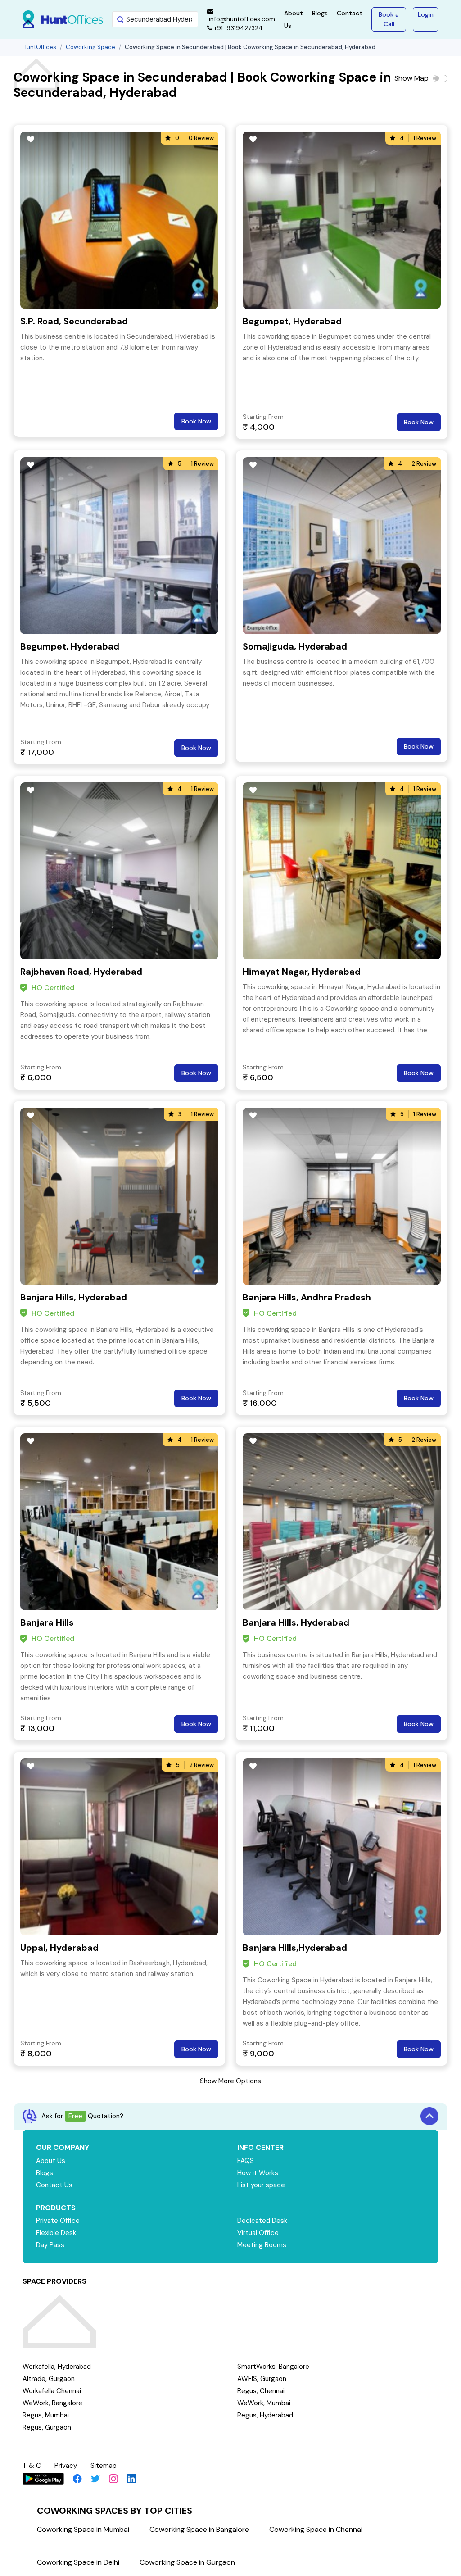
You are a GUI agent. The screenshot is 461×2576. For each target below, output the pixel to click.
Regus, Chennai (261, 2391)
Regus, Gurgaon (47, 2427)
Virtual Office (258, 2233)
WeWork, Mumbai (264, 2403)
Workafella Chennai (52, 2391)
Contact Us (54, 2185)
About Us (51, 2161)
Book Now (196, 421)
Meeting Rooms (262, 2245)
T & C (32, 2466)
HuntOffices (39, 47)
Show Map (411, 78)
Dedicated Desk (262, 2221)
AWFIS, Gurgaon (262, 2379)
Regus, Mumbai (46, 2415)
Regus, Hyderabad (265, 2415)
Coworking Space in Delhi (78, 2562)
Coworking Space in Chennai (316, 2529)
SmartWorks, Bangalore (273, 2367)
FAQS (246, 2161)
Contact (350, 13)
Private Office (58, 2221)
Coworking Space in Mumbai (83, 2529)
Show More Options (230, 2081)
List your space (261, 2185)
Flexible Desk (56, 2233)
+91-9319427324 (237, 28)
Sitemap (104, 2466)
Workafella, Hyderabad (57, 2367)
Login (426, 14)
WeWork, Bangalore (52, 2403)
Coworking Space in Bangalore (199, 2529)
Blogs (320, 13)
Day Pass (50, 2245)
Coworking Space (90, 47)
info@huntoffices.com (241, 19)
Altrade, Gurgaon (49, 2379)
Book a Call (389, 19)
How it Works (258, 2173)
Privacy (66, 2466)
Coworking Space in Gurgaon (187, 2562)
